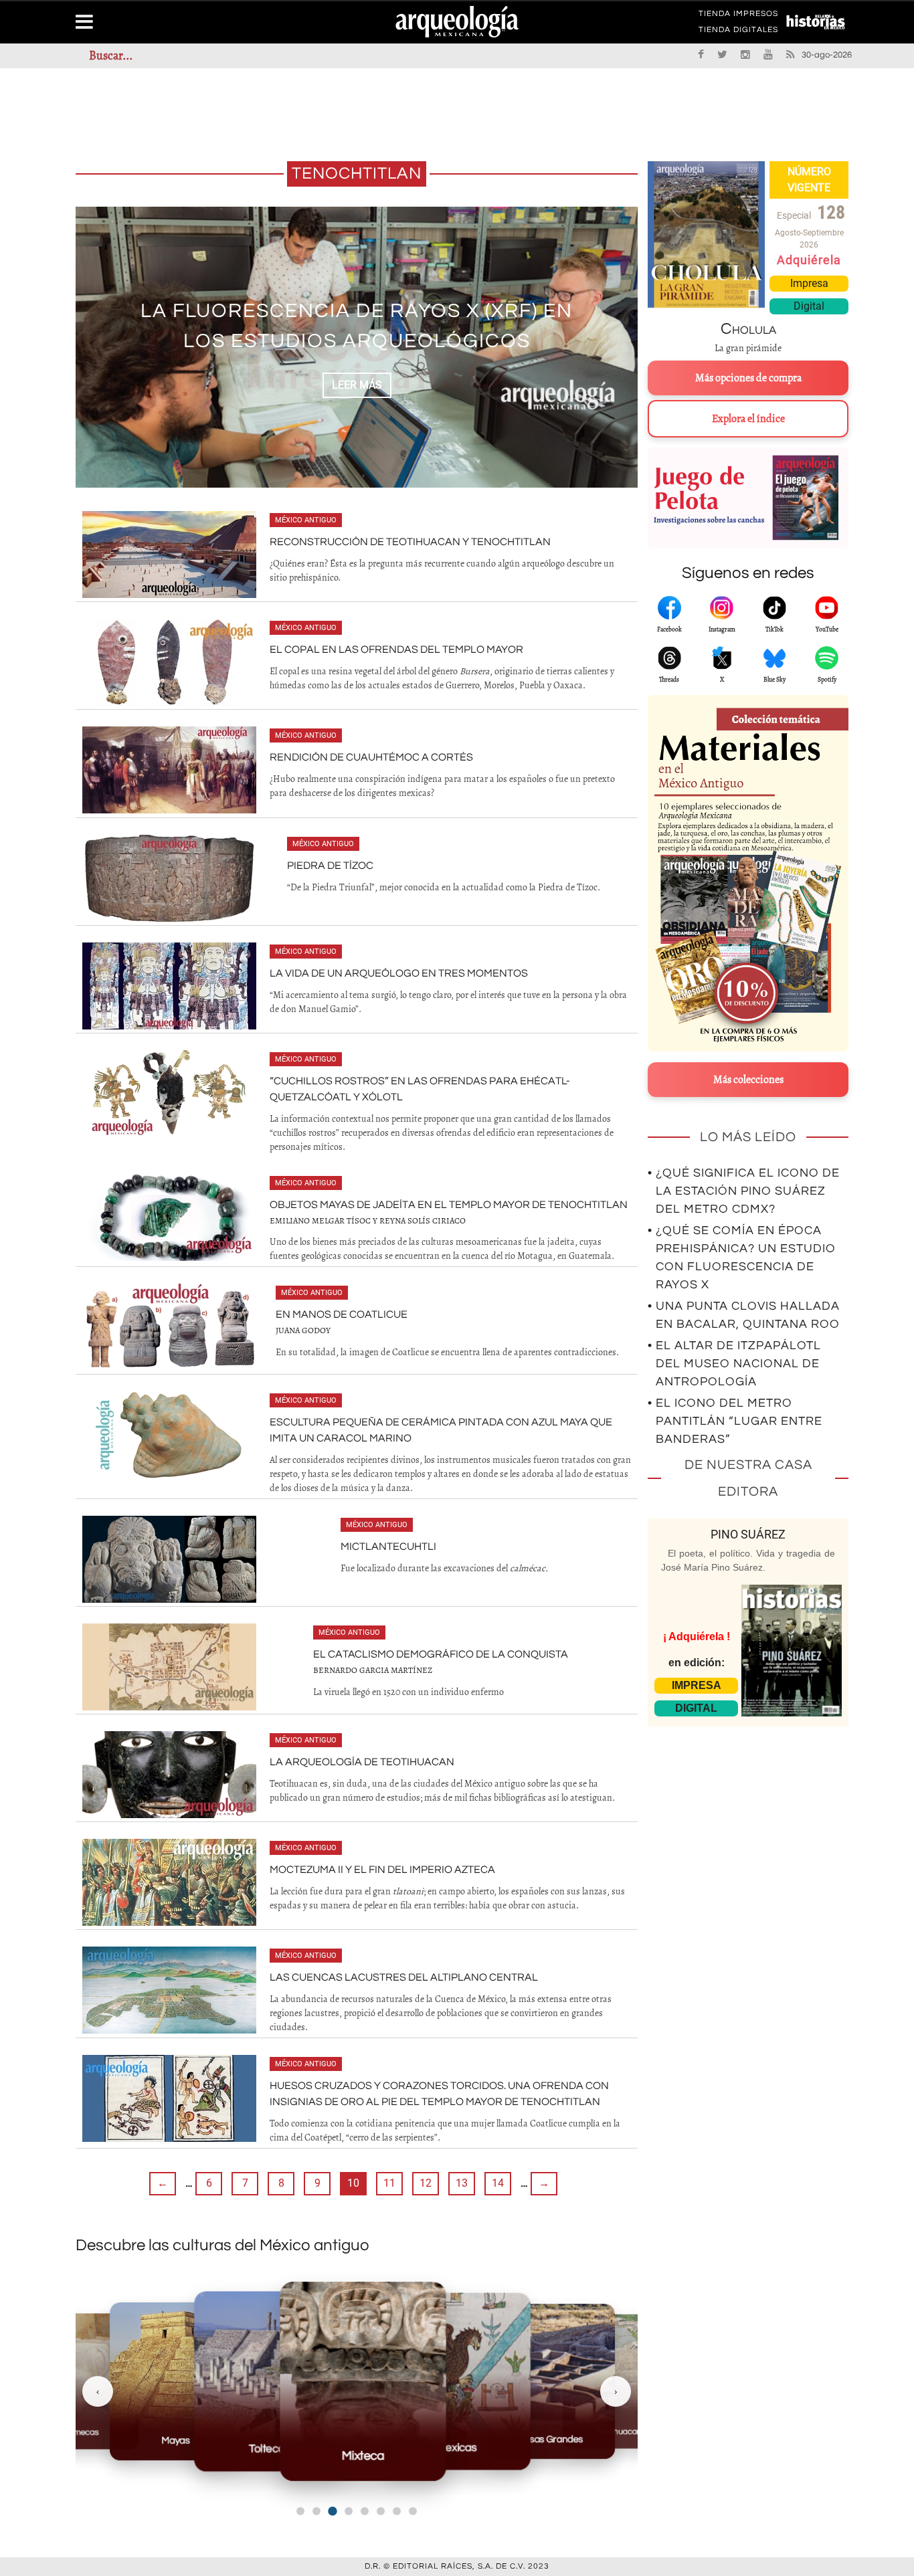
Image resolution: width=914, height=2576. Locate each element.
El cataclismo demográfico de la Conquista (441, 1654)
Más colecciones (748, 1080)
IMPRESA (697, 1685)
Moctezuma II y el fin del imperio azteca (382, 1870)
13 (462, 2183)
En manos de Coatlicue (342, 1314)
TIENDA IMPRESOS (738, 16)
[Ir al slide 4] (349, 2511)
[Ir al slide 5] (365, 2511)
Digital (809, 306)
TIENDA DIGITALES (738, 32)
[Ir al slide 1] (300, 2511)
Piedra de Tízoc (330, 866)
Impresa (809, 283)
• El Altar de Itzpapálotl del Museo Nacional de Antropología (734, 1364)
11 (389, 2183)
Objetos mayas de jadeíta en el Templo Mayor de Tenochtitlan (449, 1205)
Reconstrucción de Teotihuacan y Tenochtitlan (410, 542)
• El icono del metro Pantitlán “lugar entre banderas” (735, 1421)
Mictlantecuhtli (388, 1547)
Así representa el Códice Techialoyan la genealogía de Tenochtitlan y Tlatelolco (357, 326)
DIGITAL (696, 1708)
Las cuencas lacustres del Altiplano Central (404, 1977)
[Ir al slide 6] (381, 2511)
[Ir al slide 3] (332, 2511)
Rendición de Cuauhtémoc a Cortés (371, 757)
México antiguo (306, 520)
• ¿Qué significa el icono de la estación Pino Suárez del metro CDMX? (744, 1191)
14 (498, 2183)
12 (426, 2183)
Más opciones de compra (748, 378)
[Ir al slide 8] (413, 2511)
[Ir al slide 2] (316, 2511)
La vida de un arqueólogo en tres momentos (399, 973)
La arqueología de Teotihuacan (362, 1762)
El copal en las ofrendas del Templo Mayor (396, 650)
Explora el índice (748, 419)
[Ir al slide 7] (397, 2511)
